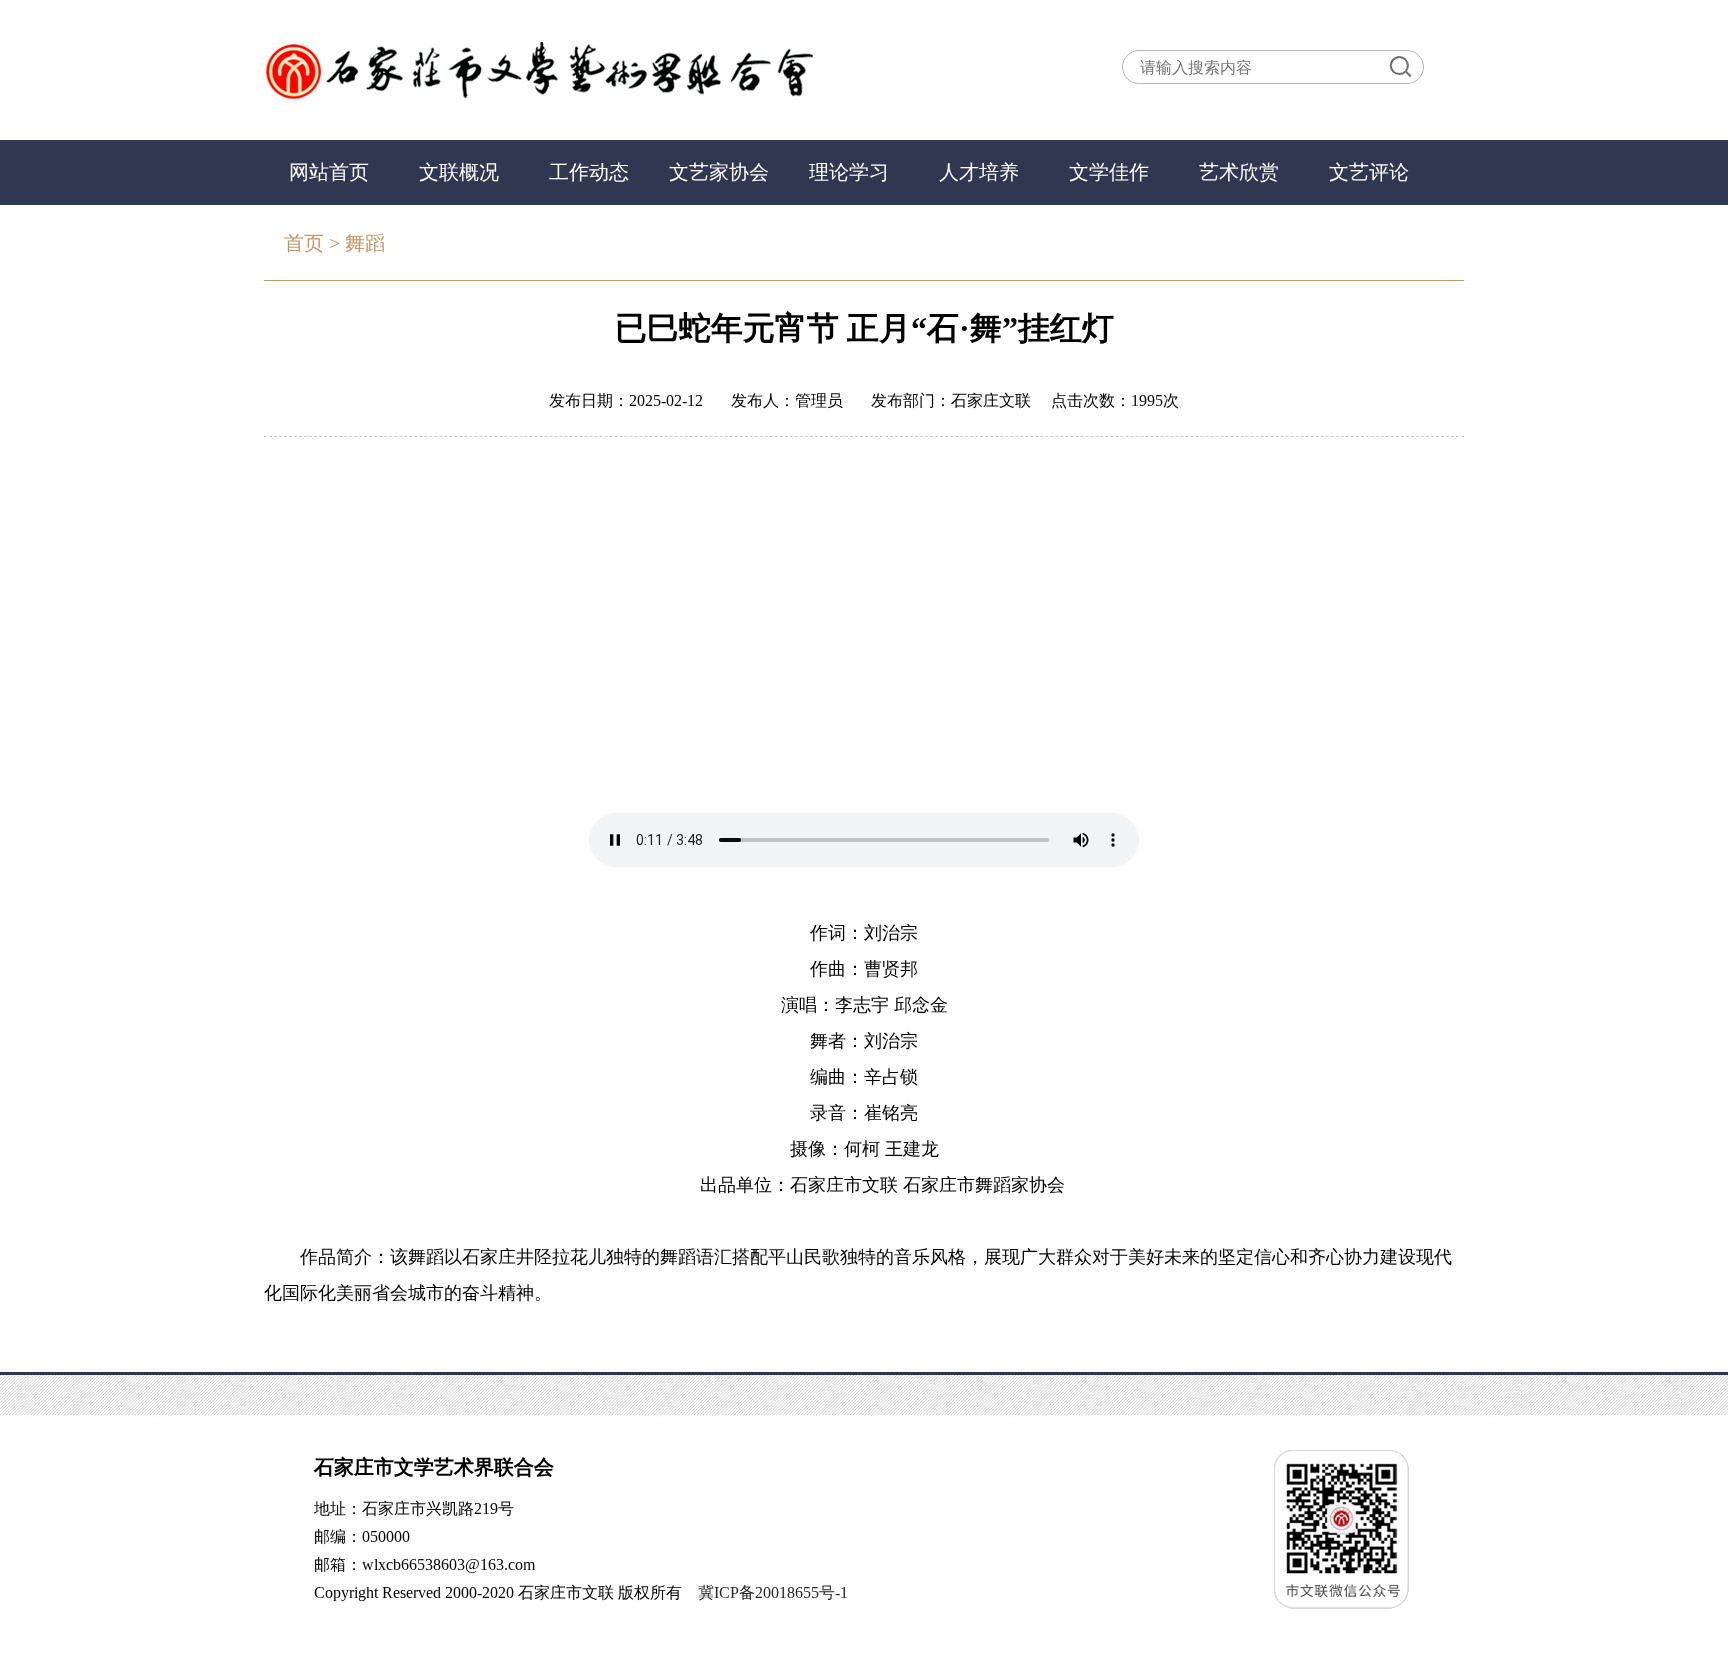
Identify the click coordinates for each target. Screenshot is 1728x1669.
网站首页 (329, 172)
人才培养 (979, 172)
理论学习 (849, 172)
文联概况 (459, 172)
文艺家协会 (719, 172)
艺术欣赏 (1239, 172)
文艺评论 (1369, 172)
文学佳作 (1109, 172)
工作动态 (589, 172)
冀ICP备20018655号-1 (773, 1592)
